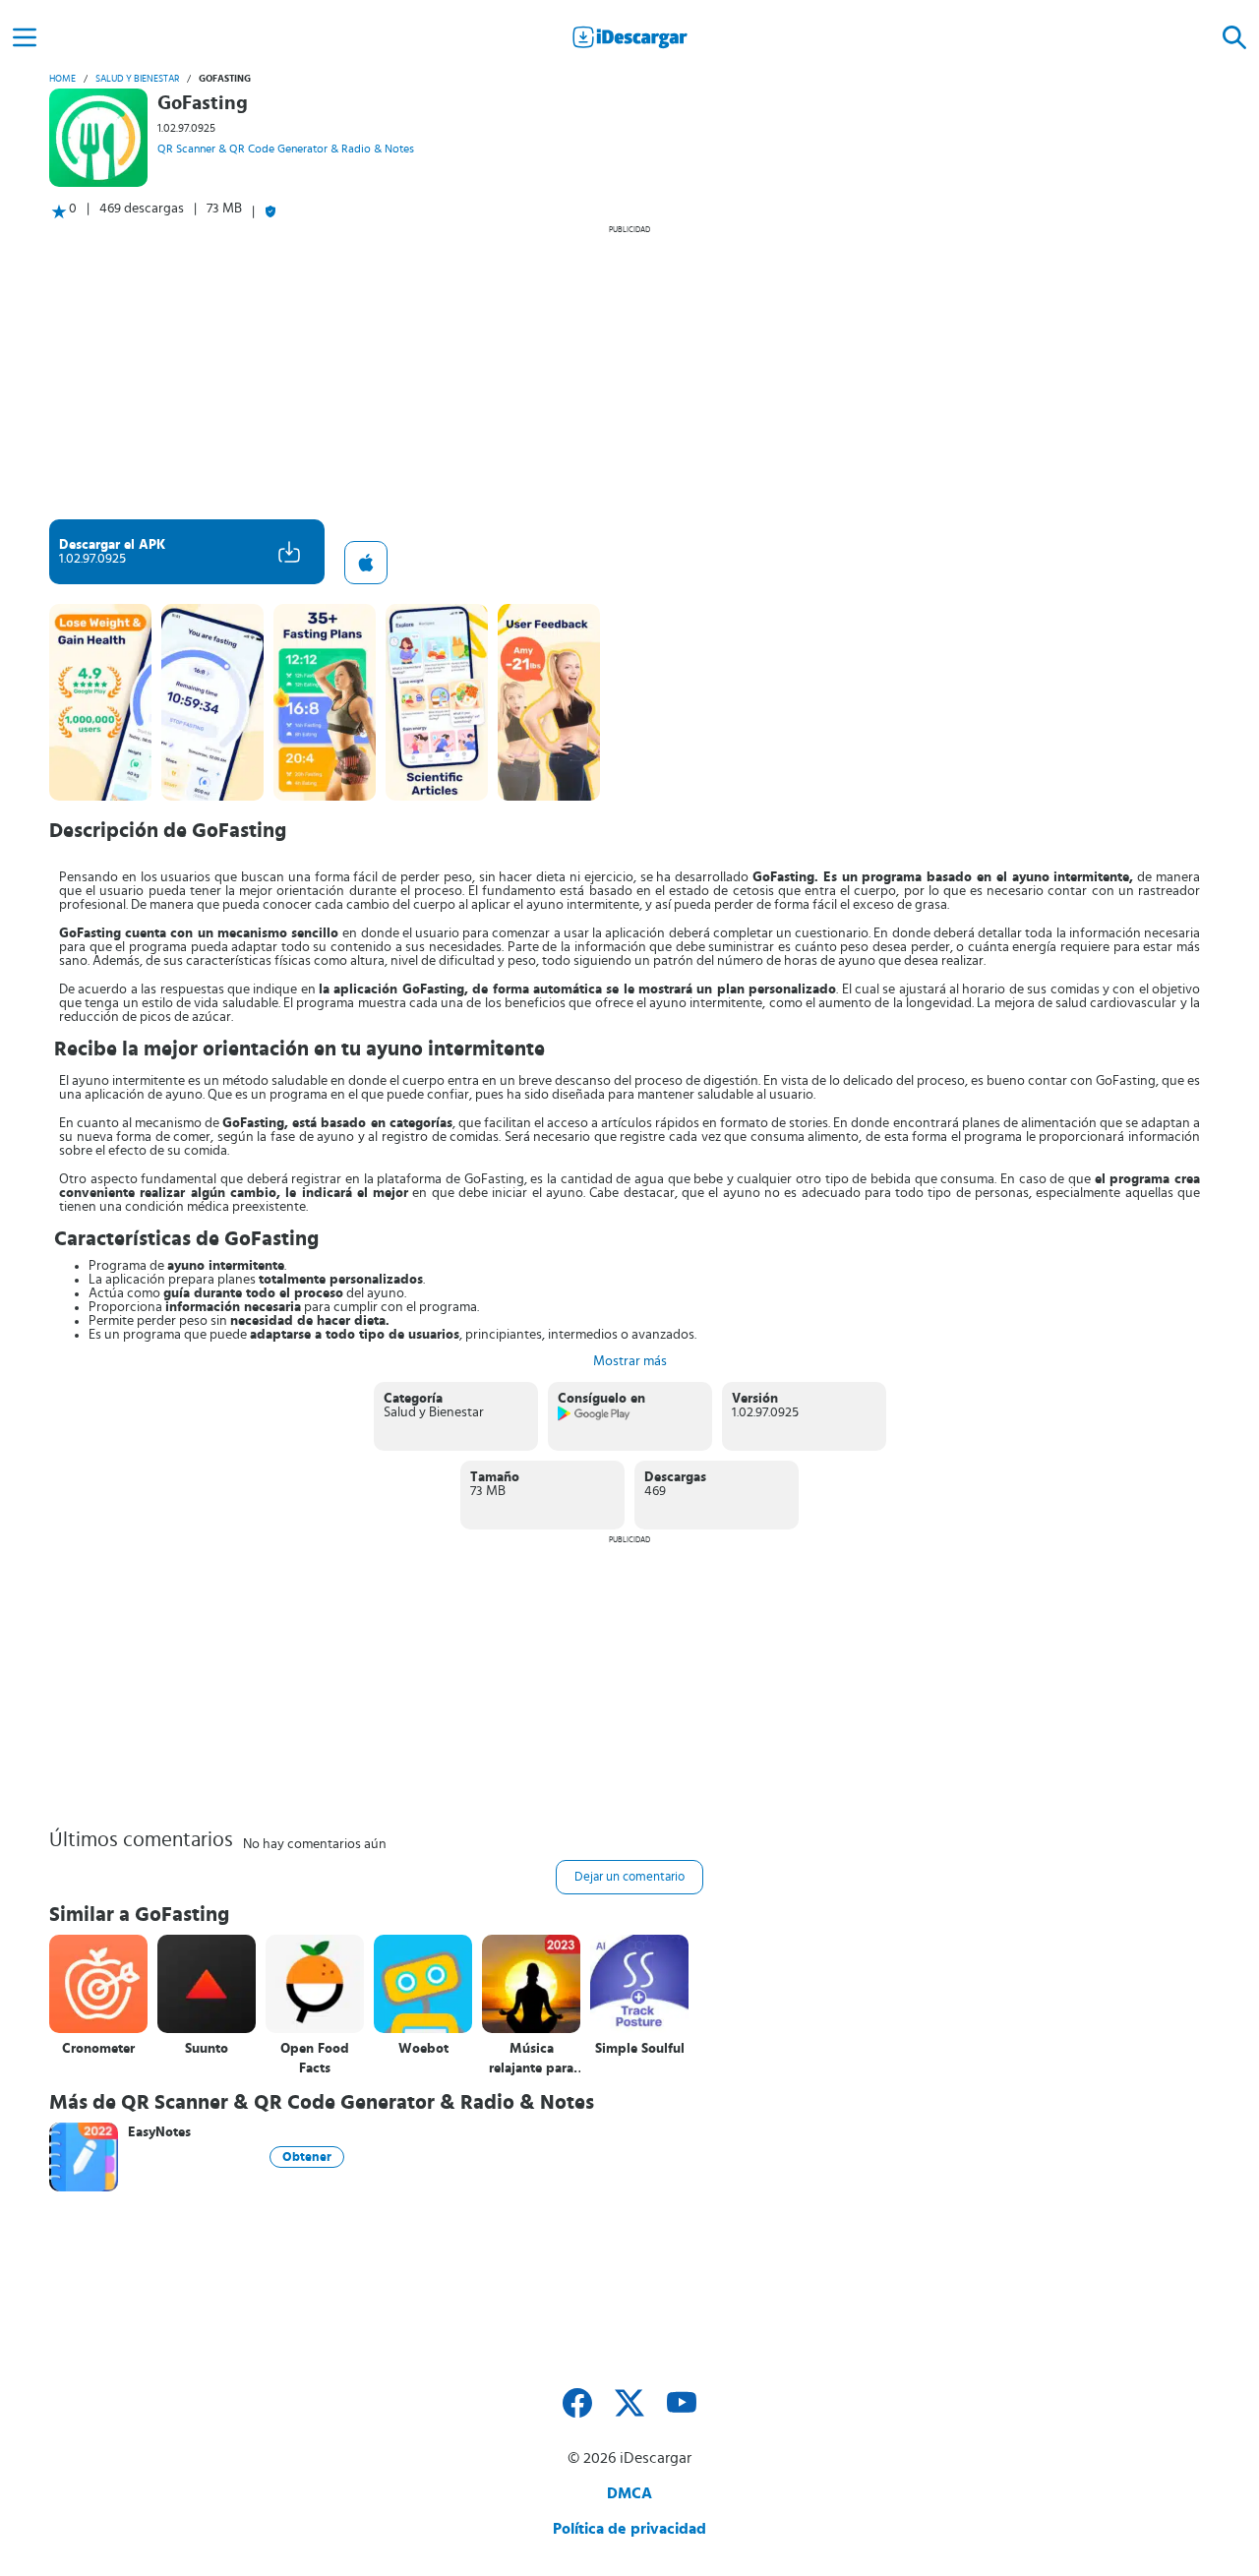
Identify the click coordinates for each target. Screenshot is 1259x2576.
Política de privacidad (629, 2529)
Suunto (207, 2049)
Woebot (423, 2049)
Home (62, 79)
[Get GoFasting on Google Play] (595, 1417)
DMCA (629, 2493)
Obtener (307, 2157)
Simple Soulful (640, 2049)
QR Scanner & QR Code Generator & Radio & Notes (286, 149)
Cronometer (98, 2049)
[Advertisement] (629, 372)
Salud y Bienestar (137, 79)
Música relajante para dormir (531, 2059)
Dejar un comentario (629, 1877)
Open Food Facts (315, 2059)
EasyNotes (159, 2132)
